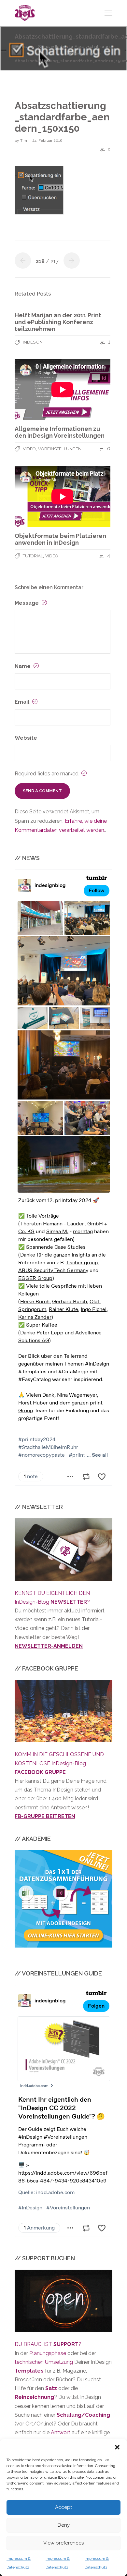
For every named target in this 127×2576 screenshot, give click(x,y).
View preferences (63, 2543)
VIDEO (29, 449)
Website (26, 738)
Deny (64, 2525)
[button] (117, 2447)
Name (23, 666)
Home (21, 47)
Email (23, 702)
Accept (63, 2507)
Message (27, 603)
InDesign (33, 342)
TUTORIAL (33, 556)
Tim (24, 140)
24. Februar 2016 (47, 140)
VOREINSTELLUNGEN (60, 449)
